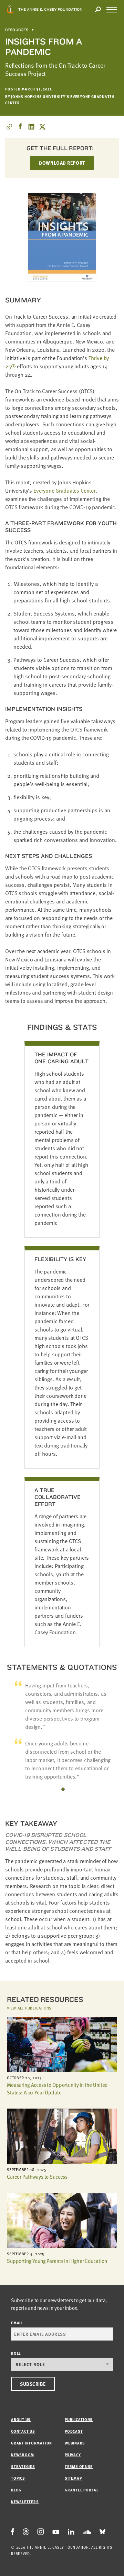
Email (17, 2323)
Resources (17, 30)
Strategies (23, 2466)
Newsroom (23, 2455)
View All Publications (29, 2008)
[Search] (98, 10)
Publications (79, 2419)
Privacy (73, 2455)
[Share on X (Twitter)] (42, 127)
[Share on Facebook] (20, 127)
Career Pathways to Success (37, 2177)
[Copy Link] (9, 127)
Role (16, 2353)
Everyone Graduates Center (64, 491)
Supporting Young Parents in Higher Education (57, 2261)
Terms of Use (79, 2466)
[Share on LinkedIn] (31, 127)
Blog (16, 2490)
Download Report (62, 163)
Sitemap (73, 2478)
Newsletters (25, 2502)
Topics (18, 2478)
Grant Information (32, 2443)
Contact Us (23, 2431)
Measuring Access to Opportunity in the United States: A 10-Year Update (57, 2089)
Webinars (75, 2443)
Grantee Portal (82, 2490)
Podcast (74, 2431)
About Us (21, 2419)
